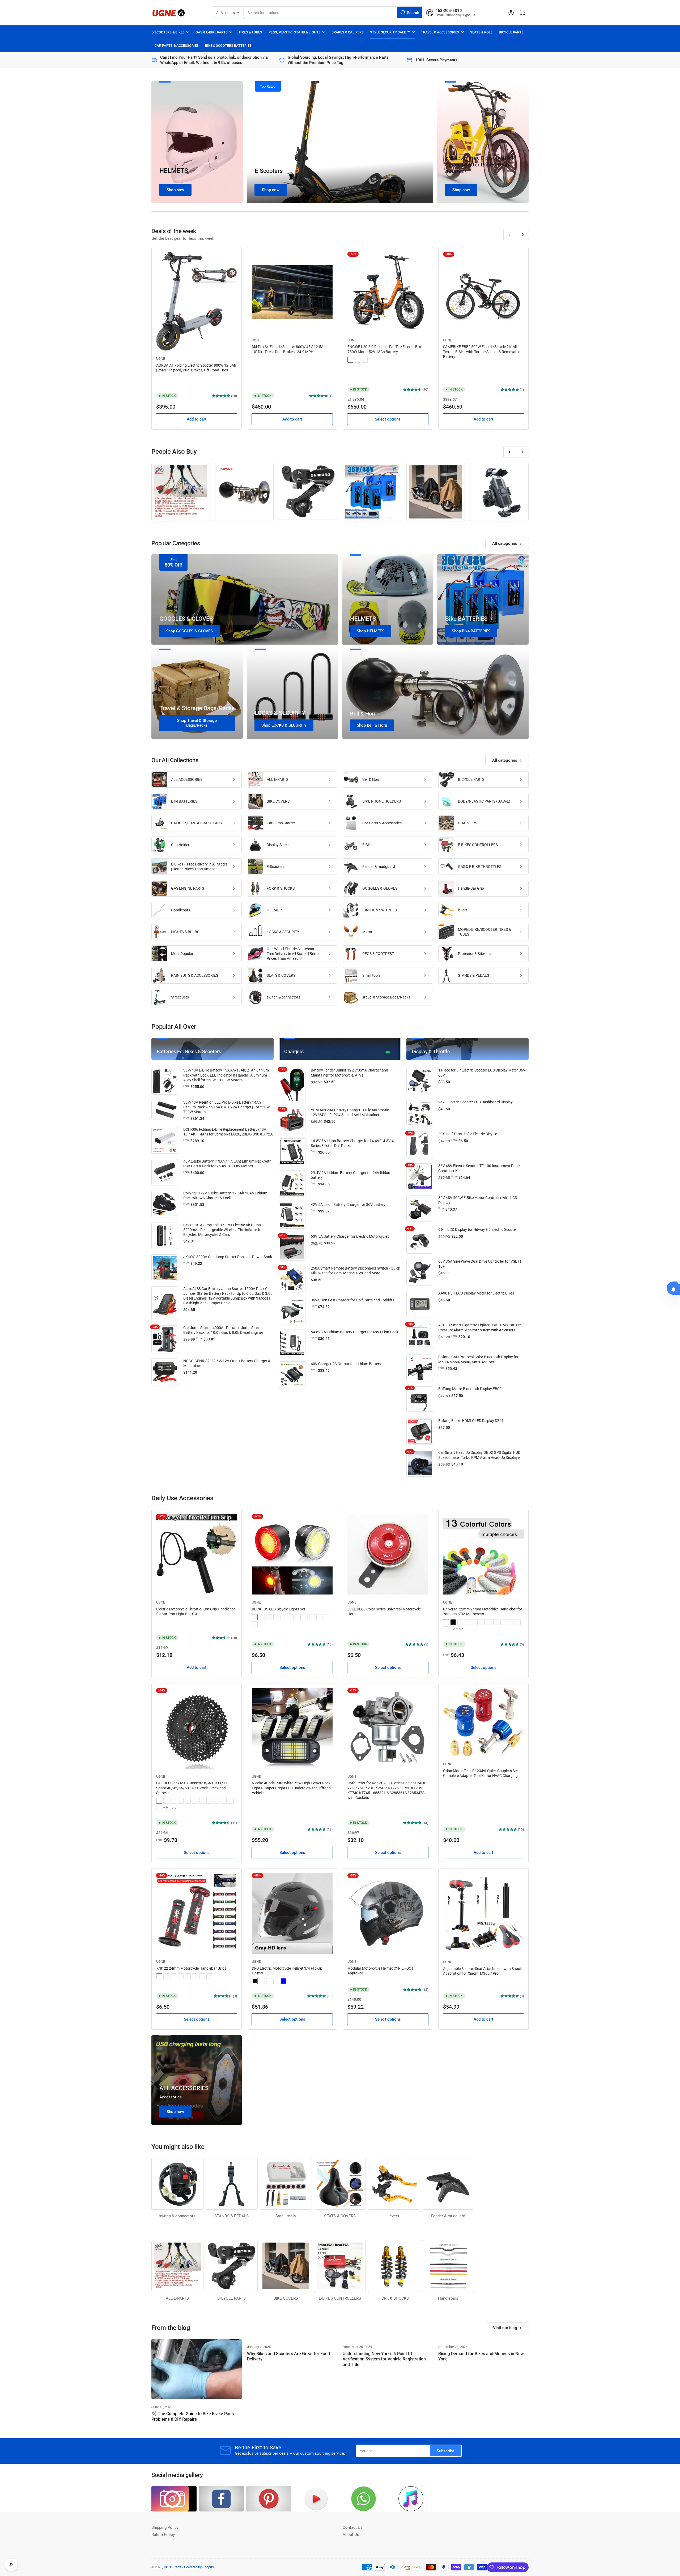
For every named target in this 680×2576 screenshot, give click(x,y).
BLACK (358, 360)
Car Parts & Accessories (382, 823)
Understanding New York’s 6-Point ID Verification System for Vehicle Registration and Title (384, 2359)
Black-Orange (511, 1622)
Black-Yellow (503, 1622)
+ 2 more (457, 1629)
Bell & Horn (371, 779)
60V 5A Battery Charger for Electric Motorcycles (350, 1236)
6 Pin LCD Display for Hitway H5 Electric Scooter (478, 1229)
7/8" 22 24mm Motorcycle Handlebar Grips (191, 1968)
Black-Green (446, 1622)
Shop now (175, 190)
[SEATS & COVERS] (340, 2184)
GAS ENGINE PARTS (188, 888)
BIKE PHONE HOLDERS (382, 801)
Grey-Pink (460, 1622)
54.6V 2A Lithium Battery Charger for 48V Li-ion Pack (354, 1332)
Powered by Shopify (199, 2567)
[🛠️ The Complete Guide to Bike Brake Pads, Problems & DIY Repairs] (197, 2369)
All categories (505, 543)
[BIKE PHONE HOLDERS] (499, 492)
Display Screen (279, 845)
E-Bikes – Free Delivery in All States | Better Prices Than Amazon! (479, 165)
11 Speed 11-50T (224, 1801)
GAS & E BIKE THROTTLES (480, 867)
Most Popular (182, 954)
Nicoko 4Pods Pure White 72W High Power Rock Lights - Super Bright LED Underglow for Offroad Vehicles (291, 1788)
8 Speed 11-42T (188, 1801)
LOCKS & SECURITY (283, 932)
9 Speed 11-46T (159, 1801)
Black (453, 1622)
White (269, 1981)
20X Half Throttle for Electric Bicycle (468, 1134)
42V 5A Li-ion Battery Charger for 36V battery (348, 1205)
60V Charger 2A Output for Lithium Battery (346, 1364)
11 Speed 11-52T (231, 1801)
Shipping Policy (165, 2527)
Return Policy (163, 2535)
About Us (351, 2535)
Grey (262, 1981)
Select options (388, 419)
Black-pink (188, 1976)
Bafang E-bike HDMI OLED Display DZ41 (471, 1421)
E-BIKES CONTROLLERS (478, 845)
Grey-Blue (482, 1622)
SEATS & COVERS (281, 975)
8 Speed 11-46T (195, 1801)
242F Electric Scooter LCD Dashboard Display (475, 1102)
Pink (276, 1981)
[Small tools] (286, 2184)
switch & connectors (283, 997)
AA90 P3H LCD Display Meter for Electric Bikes (476, 1293)
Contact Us (353, 2527)
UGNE (161, 359)
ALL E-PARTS (277, 779)
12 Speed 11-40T (159, 1808)
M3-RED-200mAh (305, 1617)
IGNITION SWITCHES (380, 910)
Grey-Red (475, 1622)
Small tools (371, 975)
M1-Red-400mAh (262, 1617)
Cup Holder (180, 845)
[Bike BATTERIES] (372, 492)
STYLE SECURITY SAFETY (390, 32)
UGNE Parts (173, 2567)
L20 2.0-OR (350, 360)
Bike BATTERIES (184, 801)
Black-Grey (467, 1622)
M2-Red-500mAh (269, 1617)
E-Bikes (368, 845)
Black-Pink (446, 1629)
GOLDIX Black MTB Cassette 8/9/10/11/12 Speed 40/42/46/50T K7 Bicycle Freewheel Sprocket (192, 1788)
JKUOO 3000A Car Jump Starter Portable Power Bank (228, 1257)
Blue (283, 1981)
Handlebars (181, 910)
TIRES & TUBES (250, 32)
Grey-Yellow (489, 1622)
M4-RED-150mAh (312, 1617)
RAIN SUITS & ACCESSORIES (195, 975)
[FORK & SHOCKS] (394, 2266)
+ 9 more (170, 1808)
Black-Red (518, 1622)
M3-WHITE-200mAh (283, 1617)
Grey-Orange (496, 1622)
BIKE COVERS (278, 801)
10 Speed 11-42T (181, 1801)
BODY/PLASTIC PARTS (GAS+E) (484, 801)
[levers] (394, 2184)
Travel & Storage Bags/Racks (386, 997)
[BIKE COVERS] (436, 492)
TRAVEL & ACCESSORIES (440, 32)
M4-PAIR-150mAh (326, 1617)
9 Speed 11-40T (202, 1801)
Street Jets (180, 997)
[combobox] (333, 13)
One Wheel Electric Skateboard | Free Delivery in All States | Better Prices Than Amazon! (293, 954)
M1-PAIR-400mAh (255, 1617)
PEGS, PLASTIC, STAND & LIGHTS (295, 32)
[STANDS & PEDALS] (232, 2184)
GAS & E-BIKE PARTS (212, 32)
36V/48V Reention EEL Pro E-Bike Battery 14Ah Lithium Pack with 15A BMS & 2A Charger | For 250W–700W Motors (228, 1107)
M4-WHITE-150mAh (319, 1617)
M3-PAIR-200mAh (298, 1617)
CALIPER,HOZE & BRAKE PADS (196, 823)
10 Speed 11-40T (173, 1801)
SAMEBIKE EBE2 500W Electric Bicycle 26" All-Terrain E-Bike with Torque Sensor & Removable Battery (482, 352)
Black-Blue (181, 1976)
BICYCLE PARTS (511, 32)
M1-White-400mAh (255, 1624)
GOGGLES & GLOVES (380, 888)
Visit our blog (505, 2328)
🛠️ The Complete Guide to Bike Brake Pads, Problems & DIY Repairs (193, 2416)
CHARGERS (467, 823)
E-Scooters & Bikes (168, 32)
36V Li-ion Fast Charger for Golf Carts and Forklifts (352, 1300)
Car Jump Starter (281, 823)
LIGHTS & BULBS (185, 932)
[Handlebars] (448, 2266)
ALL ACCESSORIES (187, 779)
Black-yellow (166, 1976)
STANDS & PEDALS (473, 975)
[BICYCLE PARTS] (308, 491)
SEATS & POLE (481, 32)
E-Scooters (269, 171)
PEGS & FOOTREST (378, 954)
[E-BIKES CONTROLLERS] (340, 2266)
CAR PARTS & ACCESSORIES (177, 46)
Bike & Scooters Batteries (228, 46)
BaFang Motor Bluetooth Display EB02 (470, 1389)
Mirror (367, 932)
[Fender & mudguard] (448, 2184)
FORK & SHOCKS (281, 888)
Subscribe (445, 2451)
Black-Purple (195, 1976)
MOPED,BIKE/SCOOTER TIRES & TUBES (484, 932)
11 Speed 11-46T (216, 1801)
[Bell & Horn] (244, 492)
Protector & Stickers (474, 954)
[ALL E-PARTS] (181, 492)
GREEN (365, 360)
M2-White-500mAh (276, 1617)
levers (463, 910)
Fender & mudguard (379, 867)
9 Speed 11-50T (166, 1801)
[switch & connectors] (177, 2184)
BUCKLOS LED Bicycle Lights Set (279, 1609)
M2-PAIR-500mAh (291, 1617)
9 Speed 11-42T (209, 1801)
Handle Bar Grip (471, 888)
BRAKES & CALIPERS (348, 32)
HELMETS (174, 171)
